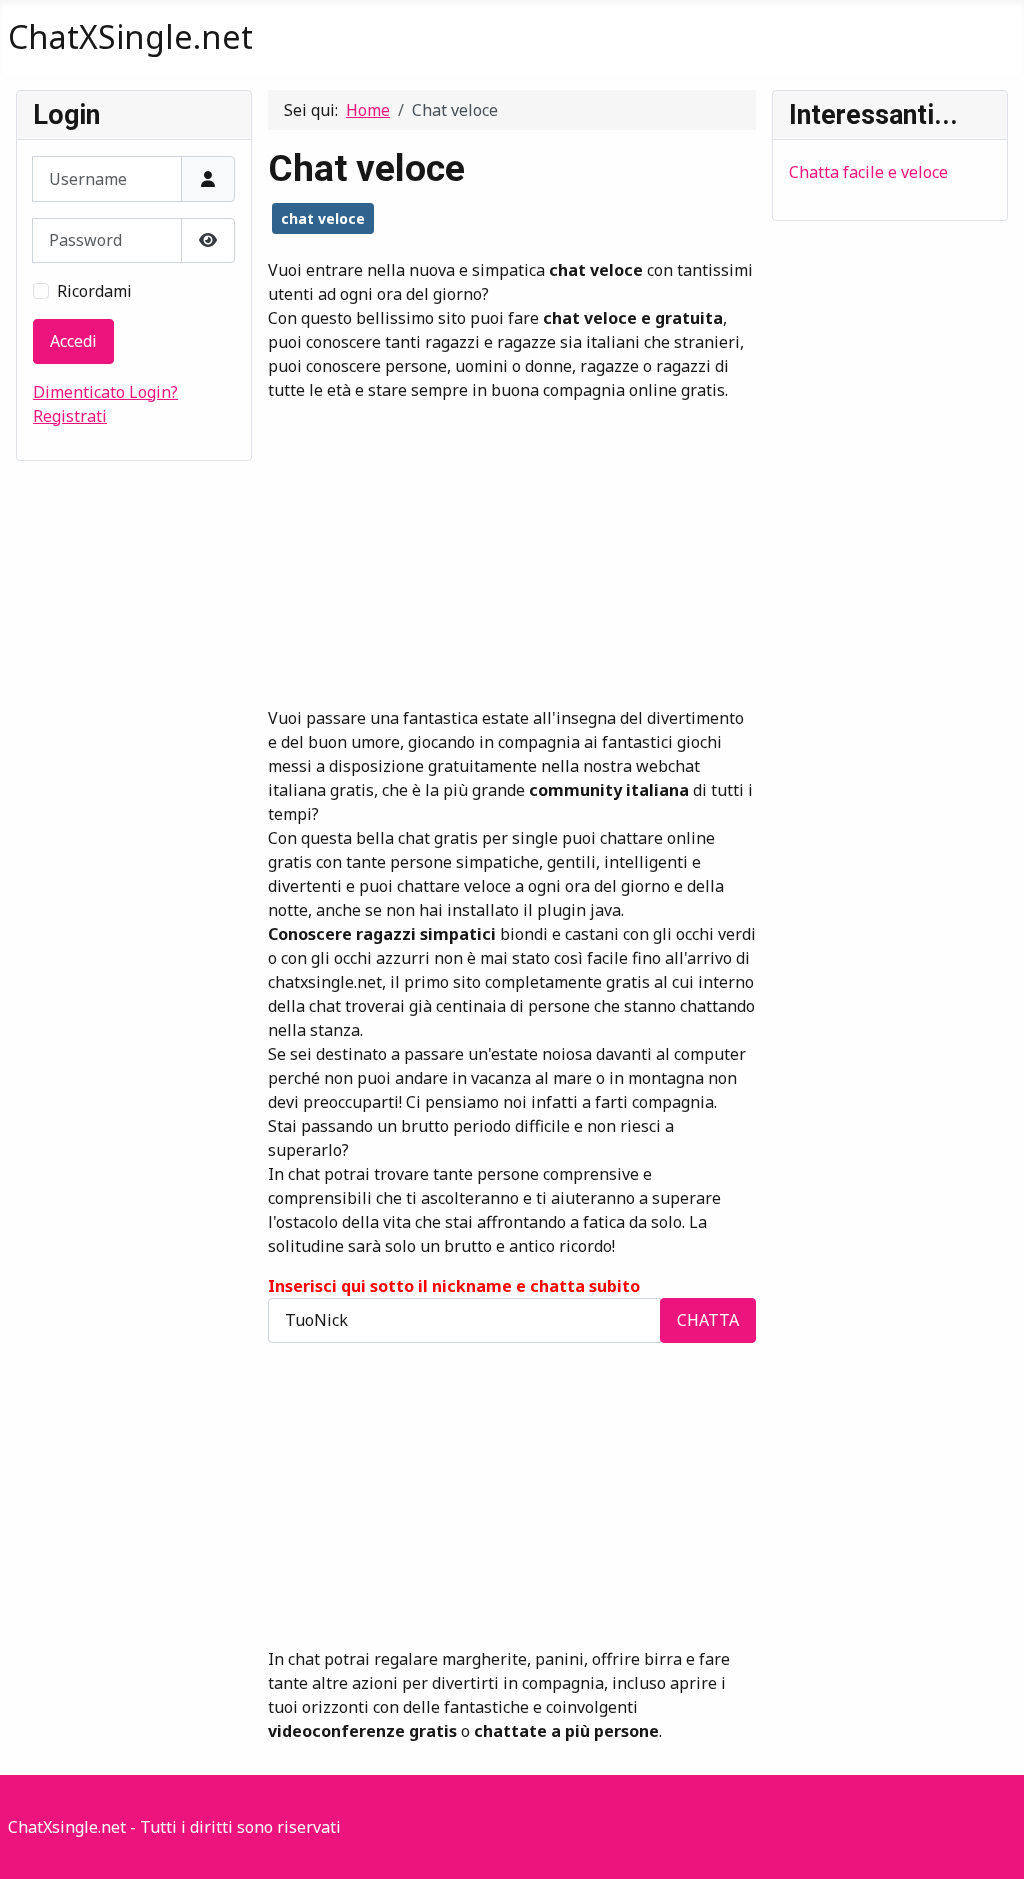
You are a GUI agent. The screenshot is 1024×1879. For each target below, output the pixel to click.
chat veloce (323, 218)
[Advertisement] (512, 542)
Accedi (73, 341)
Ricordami (94, 291)
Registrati (70, 416)
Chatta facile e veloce (868, 172)
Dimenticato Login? (105, 392)
